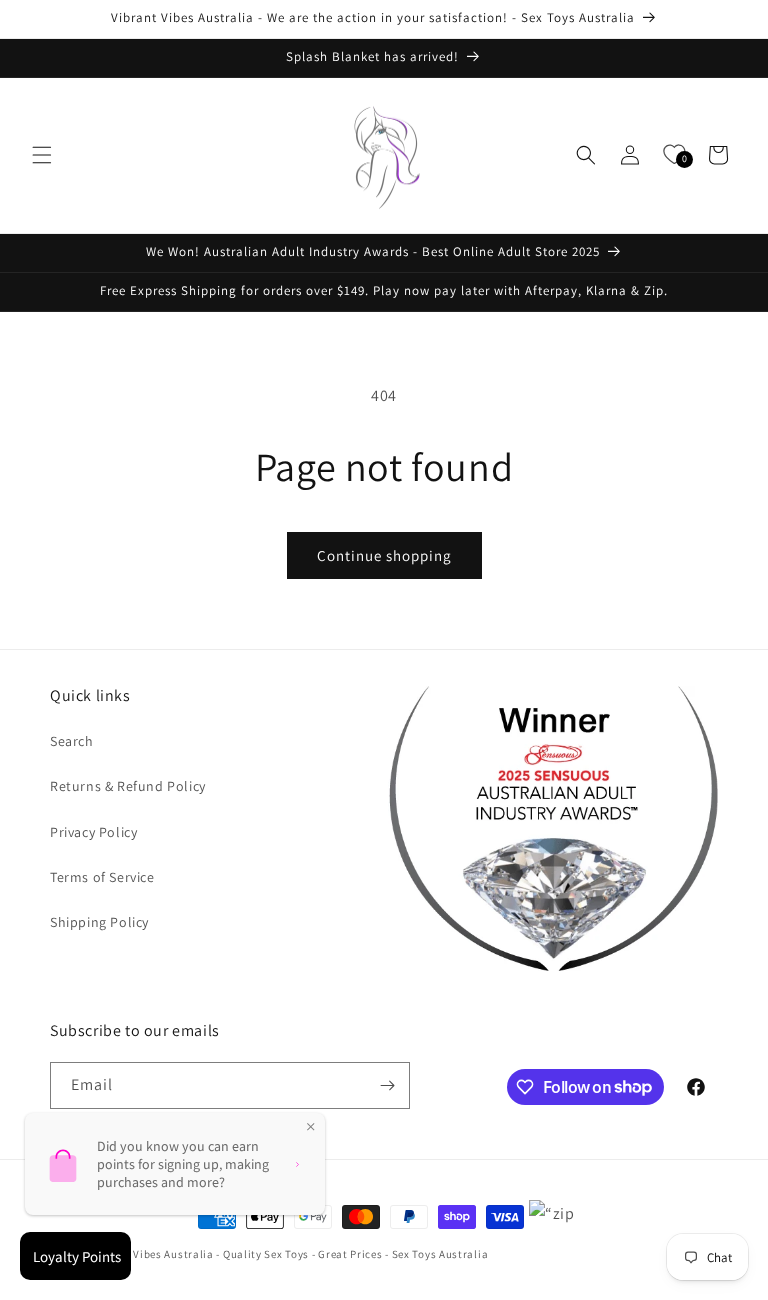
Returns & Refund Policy (128, 786)
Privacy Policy (93, 832)
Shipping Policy (99, 922)
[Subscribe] (387, 1085)
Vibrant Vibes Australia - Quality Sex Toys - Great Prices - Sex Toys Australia (290, 1254)
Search (72, 741)
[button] (42, 155)
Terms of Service (102, 877)
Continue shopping (384, 555)
